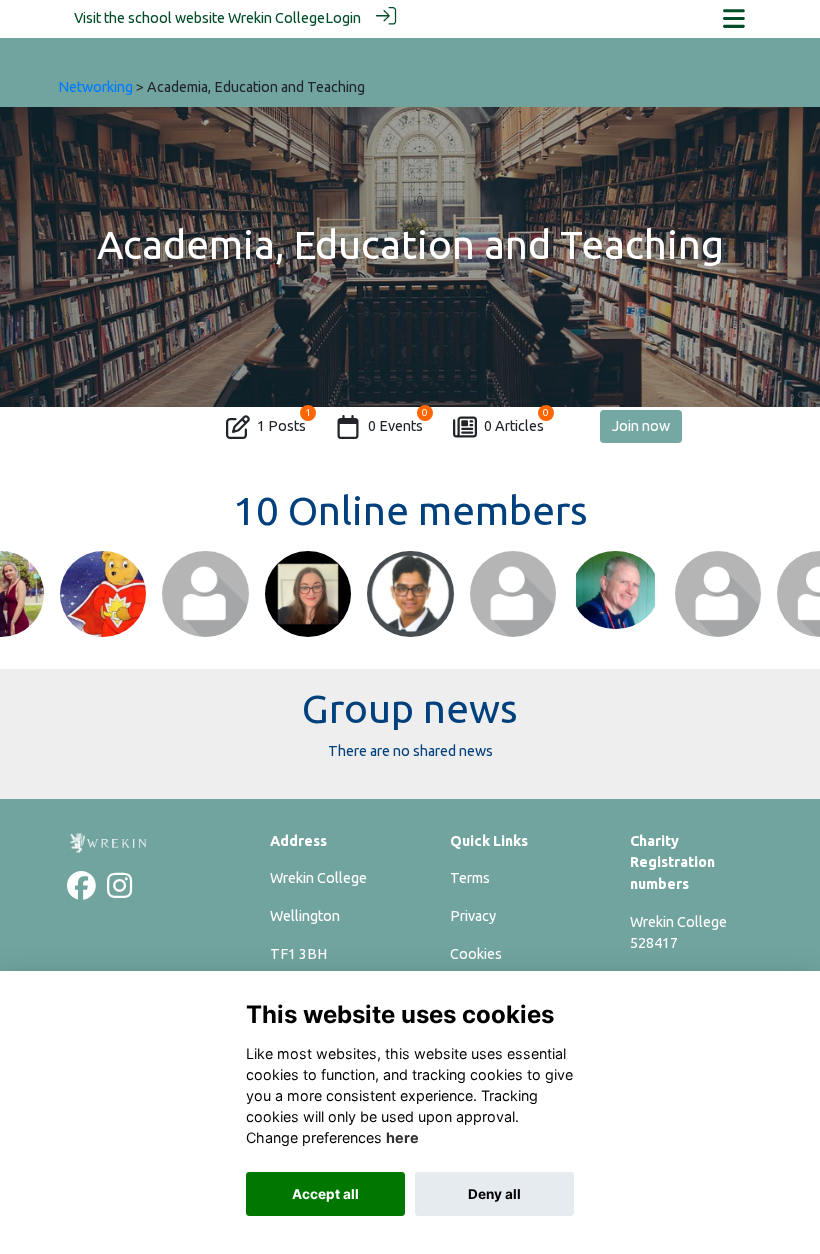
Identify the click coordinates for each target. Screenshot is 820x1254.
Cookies (476, 954)
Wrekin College (276, 18)
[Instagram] (119, 891)
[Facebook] (81, 891)
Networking (95, 87)
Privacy (473, 916)
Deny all (494, 1194)
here (402, 1137)
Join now (641, 426)
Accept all (325, 1194)
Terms (470, 878)
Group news (410, 708)
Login (343, 18)
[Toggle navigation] (734, 18)
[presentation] (27, 621)
